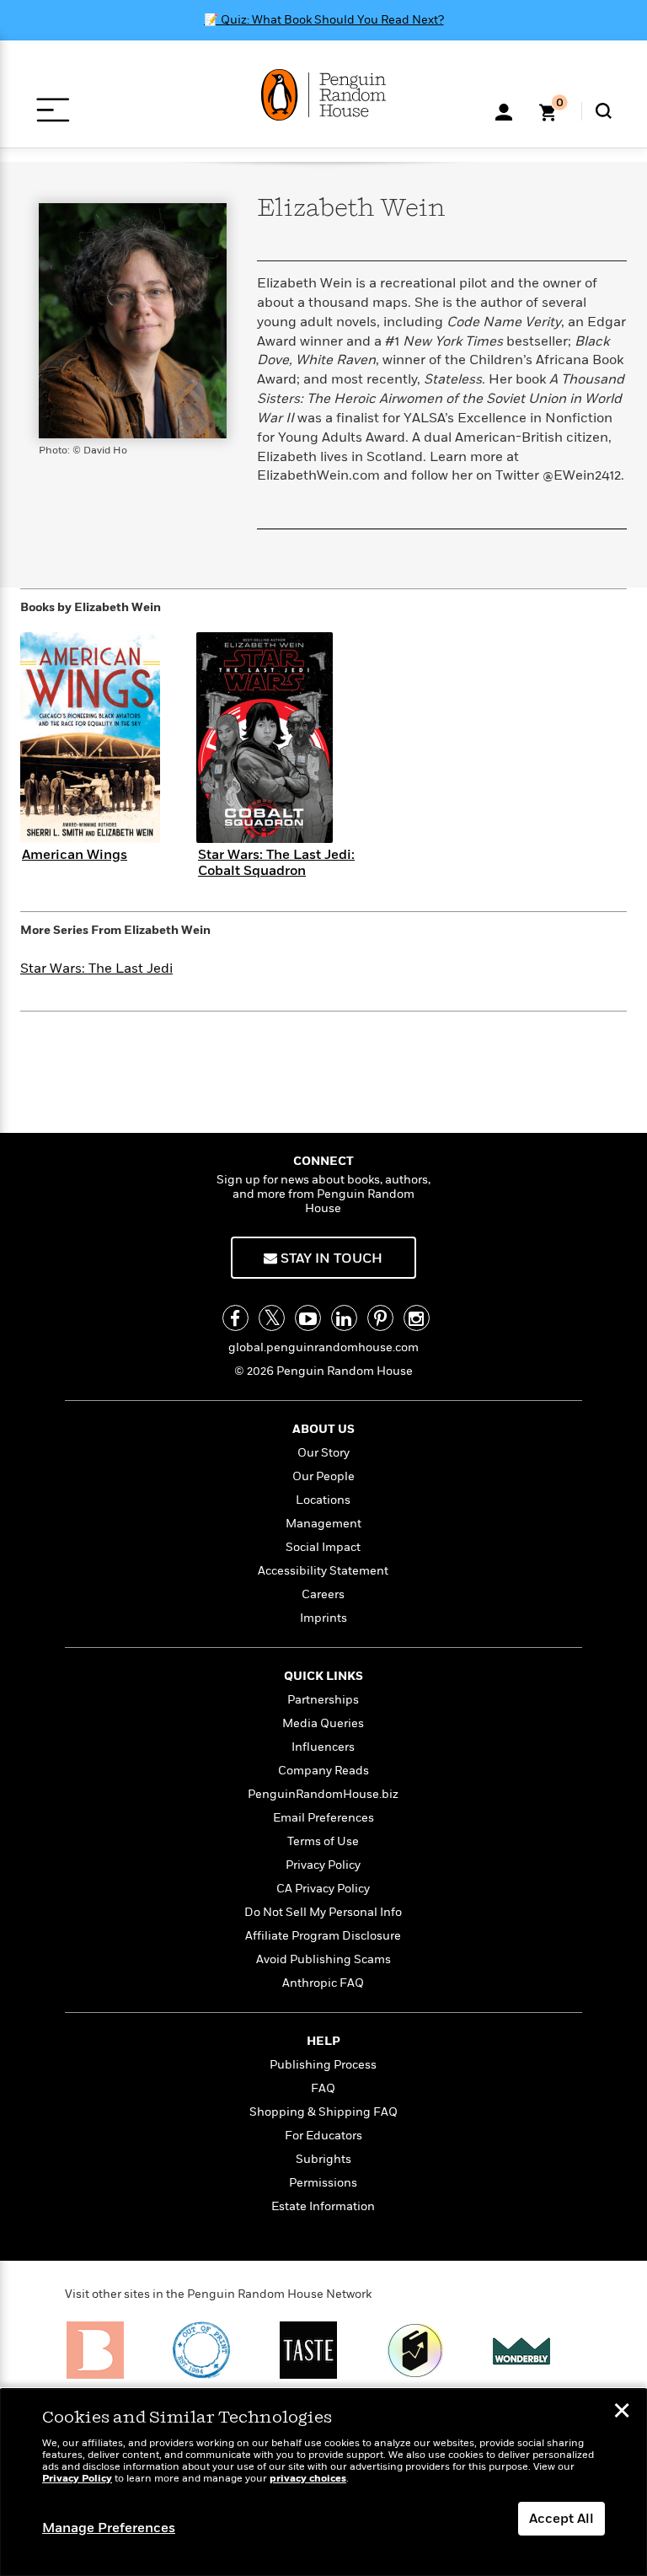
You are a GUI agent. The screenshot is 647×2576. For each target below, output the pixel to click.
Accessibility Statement (323, 1571)
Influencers (323, 1747)
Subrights (323, 2159)
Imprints (323, 1618)
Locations (323, 1500)
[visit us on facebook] (235, 1318)
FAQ (323, 2088)
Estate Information (323, 2206)
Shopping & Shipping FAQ (323, 2112)
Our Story (323, 1453)
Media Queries (323, 1723)
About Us (323, 1429)
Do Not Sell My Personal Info (323, 1912)
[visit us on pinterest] (380, 1318)
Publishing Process (323, 2065)
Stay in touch (330, 1258)
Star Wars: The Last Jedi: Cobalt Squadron (276, 863)
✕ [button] (622, 2412)
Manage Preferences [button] (109, 2528)
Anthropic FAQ (323, 1983)
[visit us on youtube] (308, 1318)
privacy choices (308, 2479)
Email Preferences (323, 1818)
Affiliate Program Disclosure (323, 1936)
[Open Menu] (53, 110)
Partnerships (323, 1700)
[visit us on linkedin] (344, 1318)
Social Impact (323, 1547)
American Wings (75, 855)
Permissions (323, 2183)
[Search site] (604, 111)
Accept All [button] (561, 2519)
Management (323, 1524)
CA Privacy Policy (323, 1889)
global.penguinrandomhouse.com (323, 1347)
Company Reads (323, 1771)
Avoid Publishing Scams (323, 1959)
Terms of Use (323, 1841)
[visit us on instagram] (417, 1318)
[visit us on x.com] (272, 1318)
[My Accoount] (504, 110)
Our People (323, 1476)
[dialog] (323, 2482)
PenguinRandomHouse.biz (323, 1794)
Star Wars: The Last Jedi (96, 969)
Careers (323, 1594)
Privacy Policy (323, 1865)
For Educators (323, 2136)
